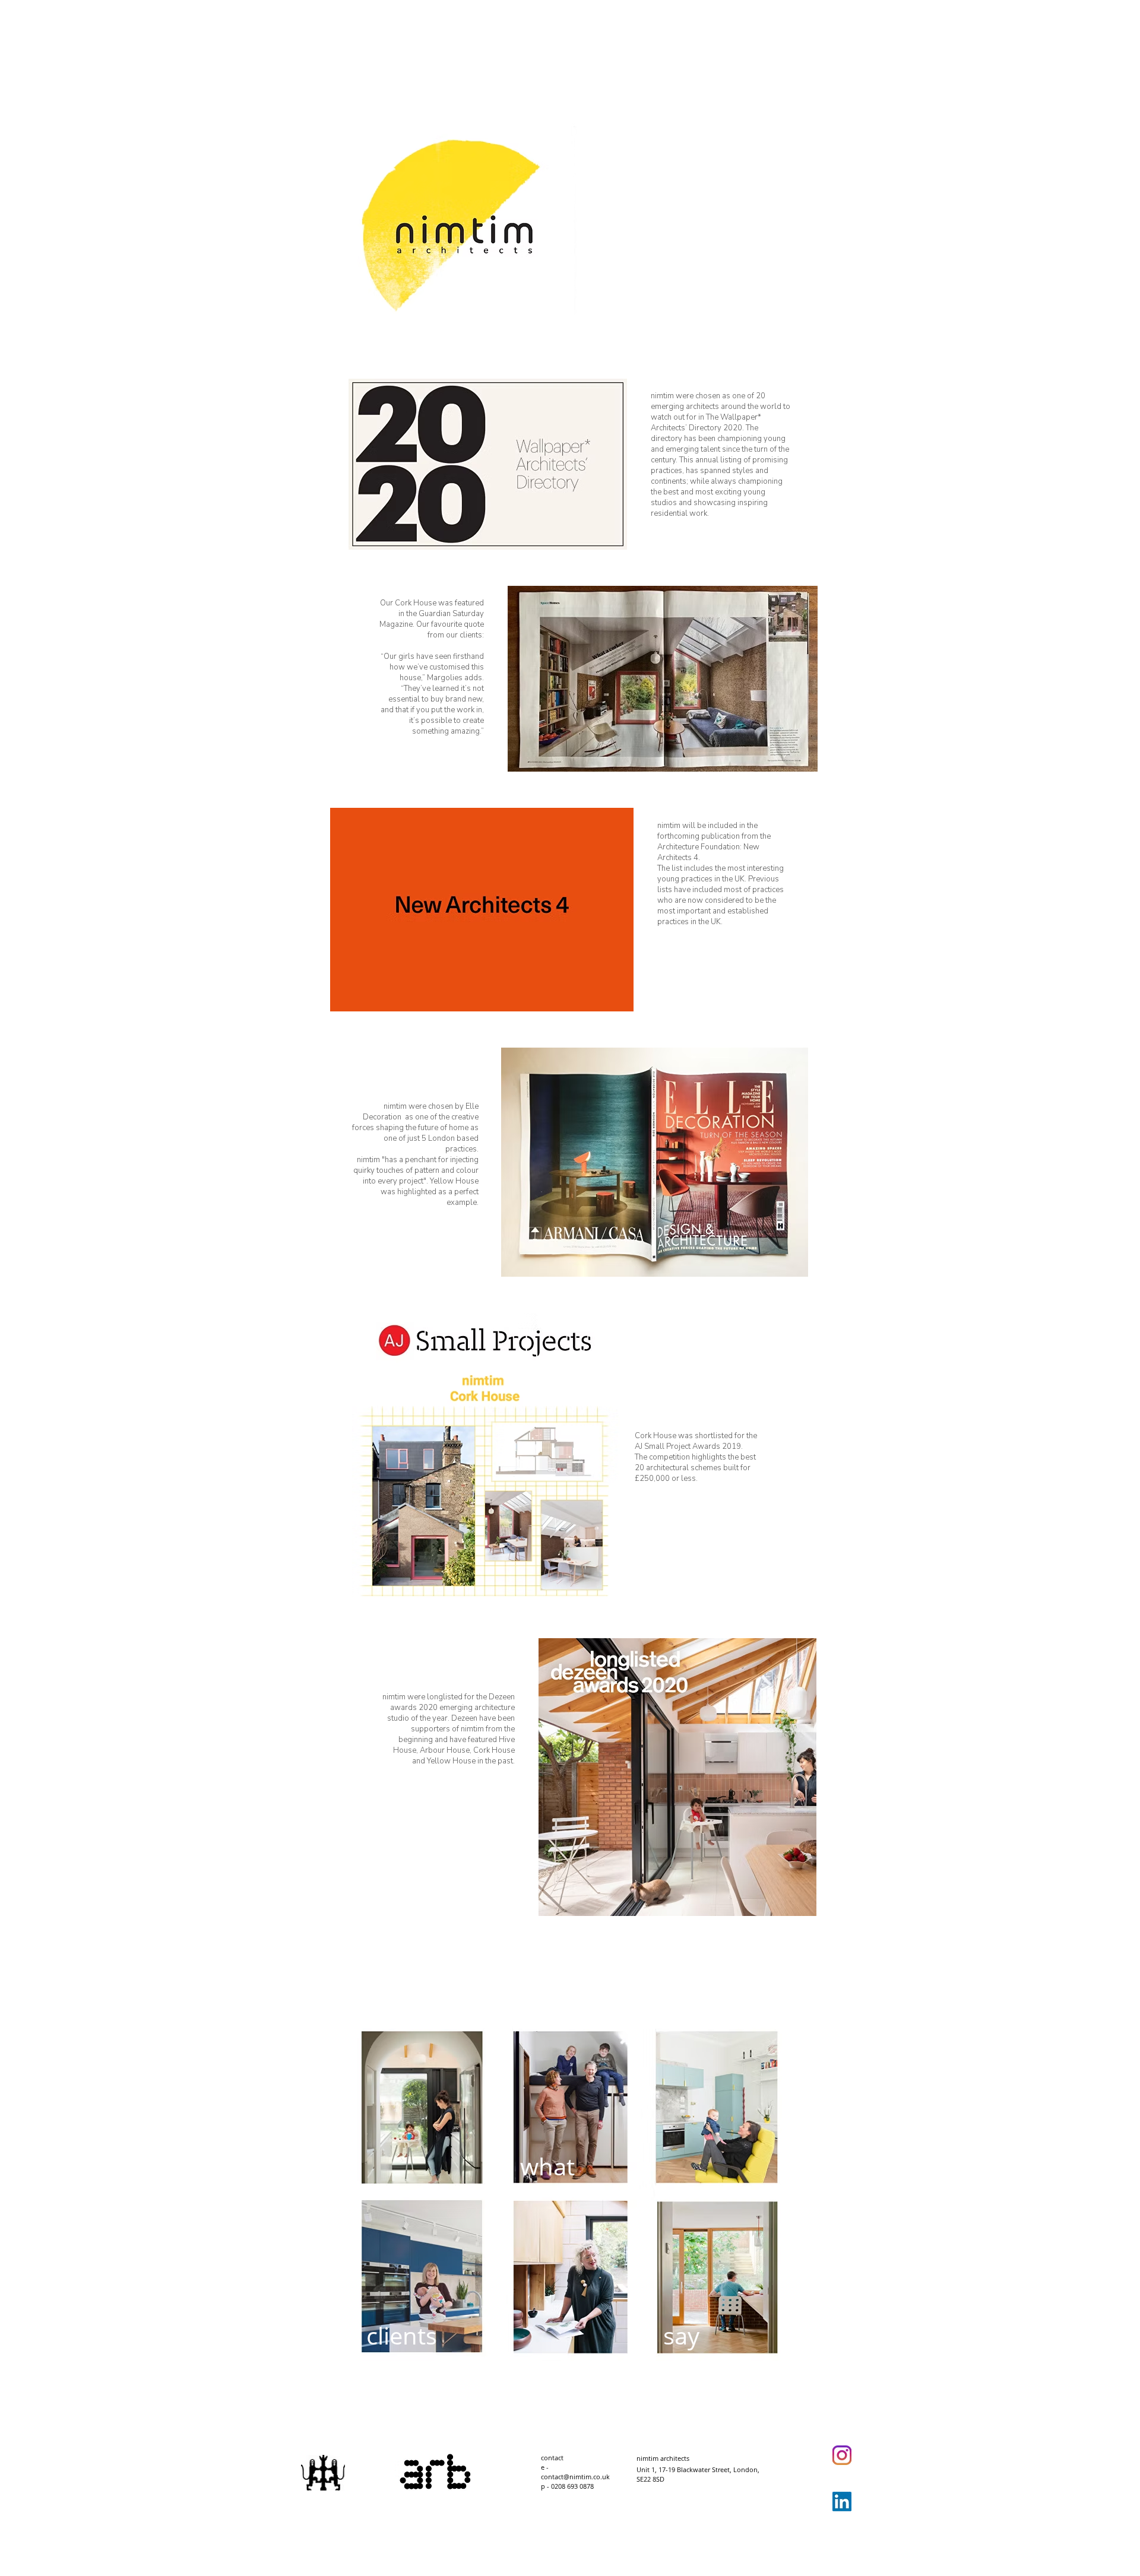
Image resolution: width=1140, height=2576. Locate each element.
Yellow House (454, 1181)
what (547, 2166)
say (681, 2335)
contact (552, 2458)
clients (402, 2335)
